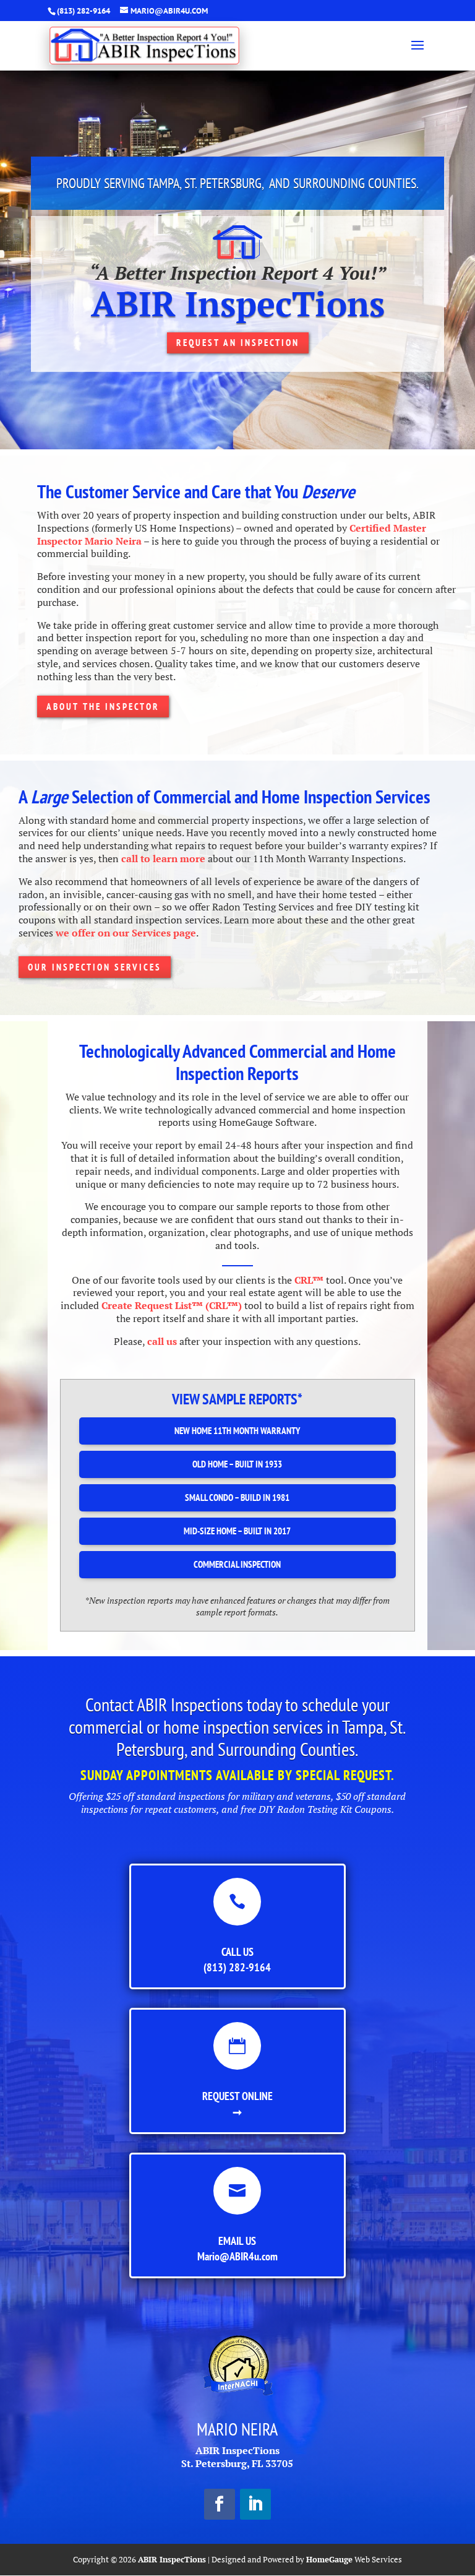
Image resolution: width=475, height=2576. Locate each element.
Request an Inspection (238, 343)
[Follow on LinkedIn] (255, 2504)
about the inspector (103, 707)
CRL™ (309, 1280)
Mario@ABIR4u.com (237, 2256)
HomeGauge (329, 2559)
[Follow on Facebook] (220, 2504)
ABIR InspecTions (172, 2559)
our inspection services (95, 967)
